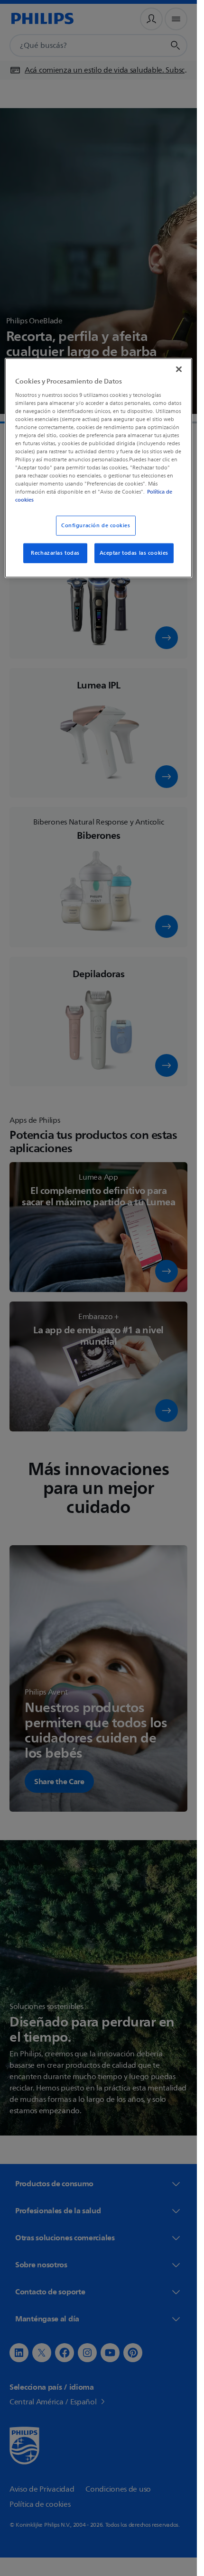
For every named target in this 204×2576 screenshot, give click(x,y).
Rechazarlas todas (55, 553)
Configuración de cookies (96, 526)
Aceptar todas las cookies (134, 553)
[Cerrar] (179, 369)
